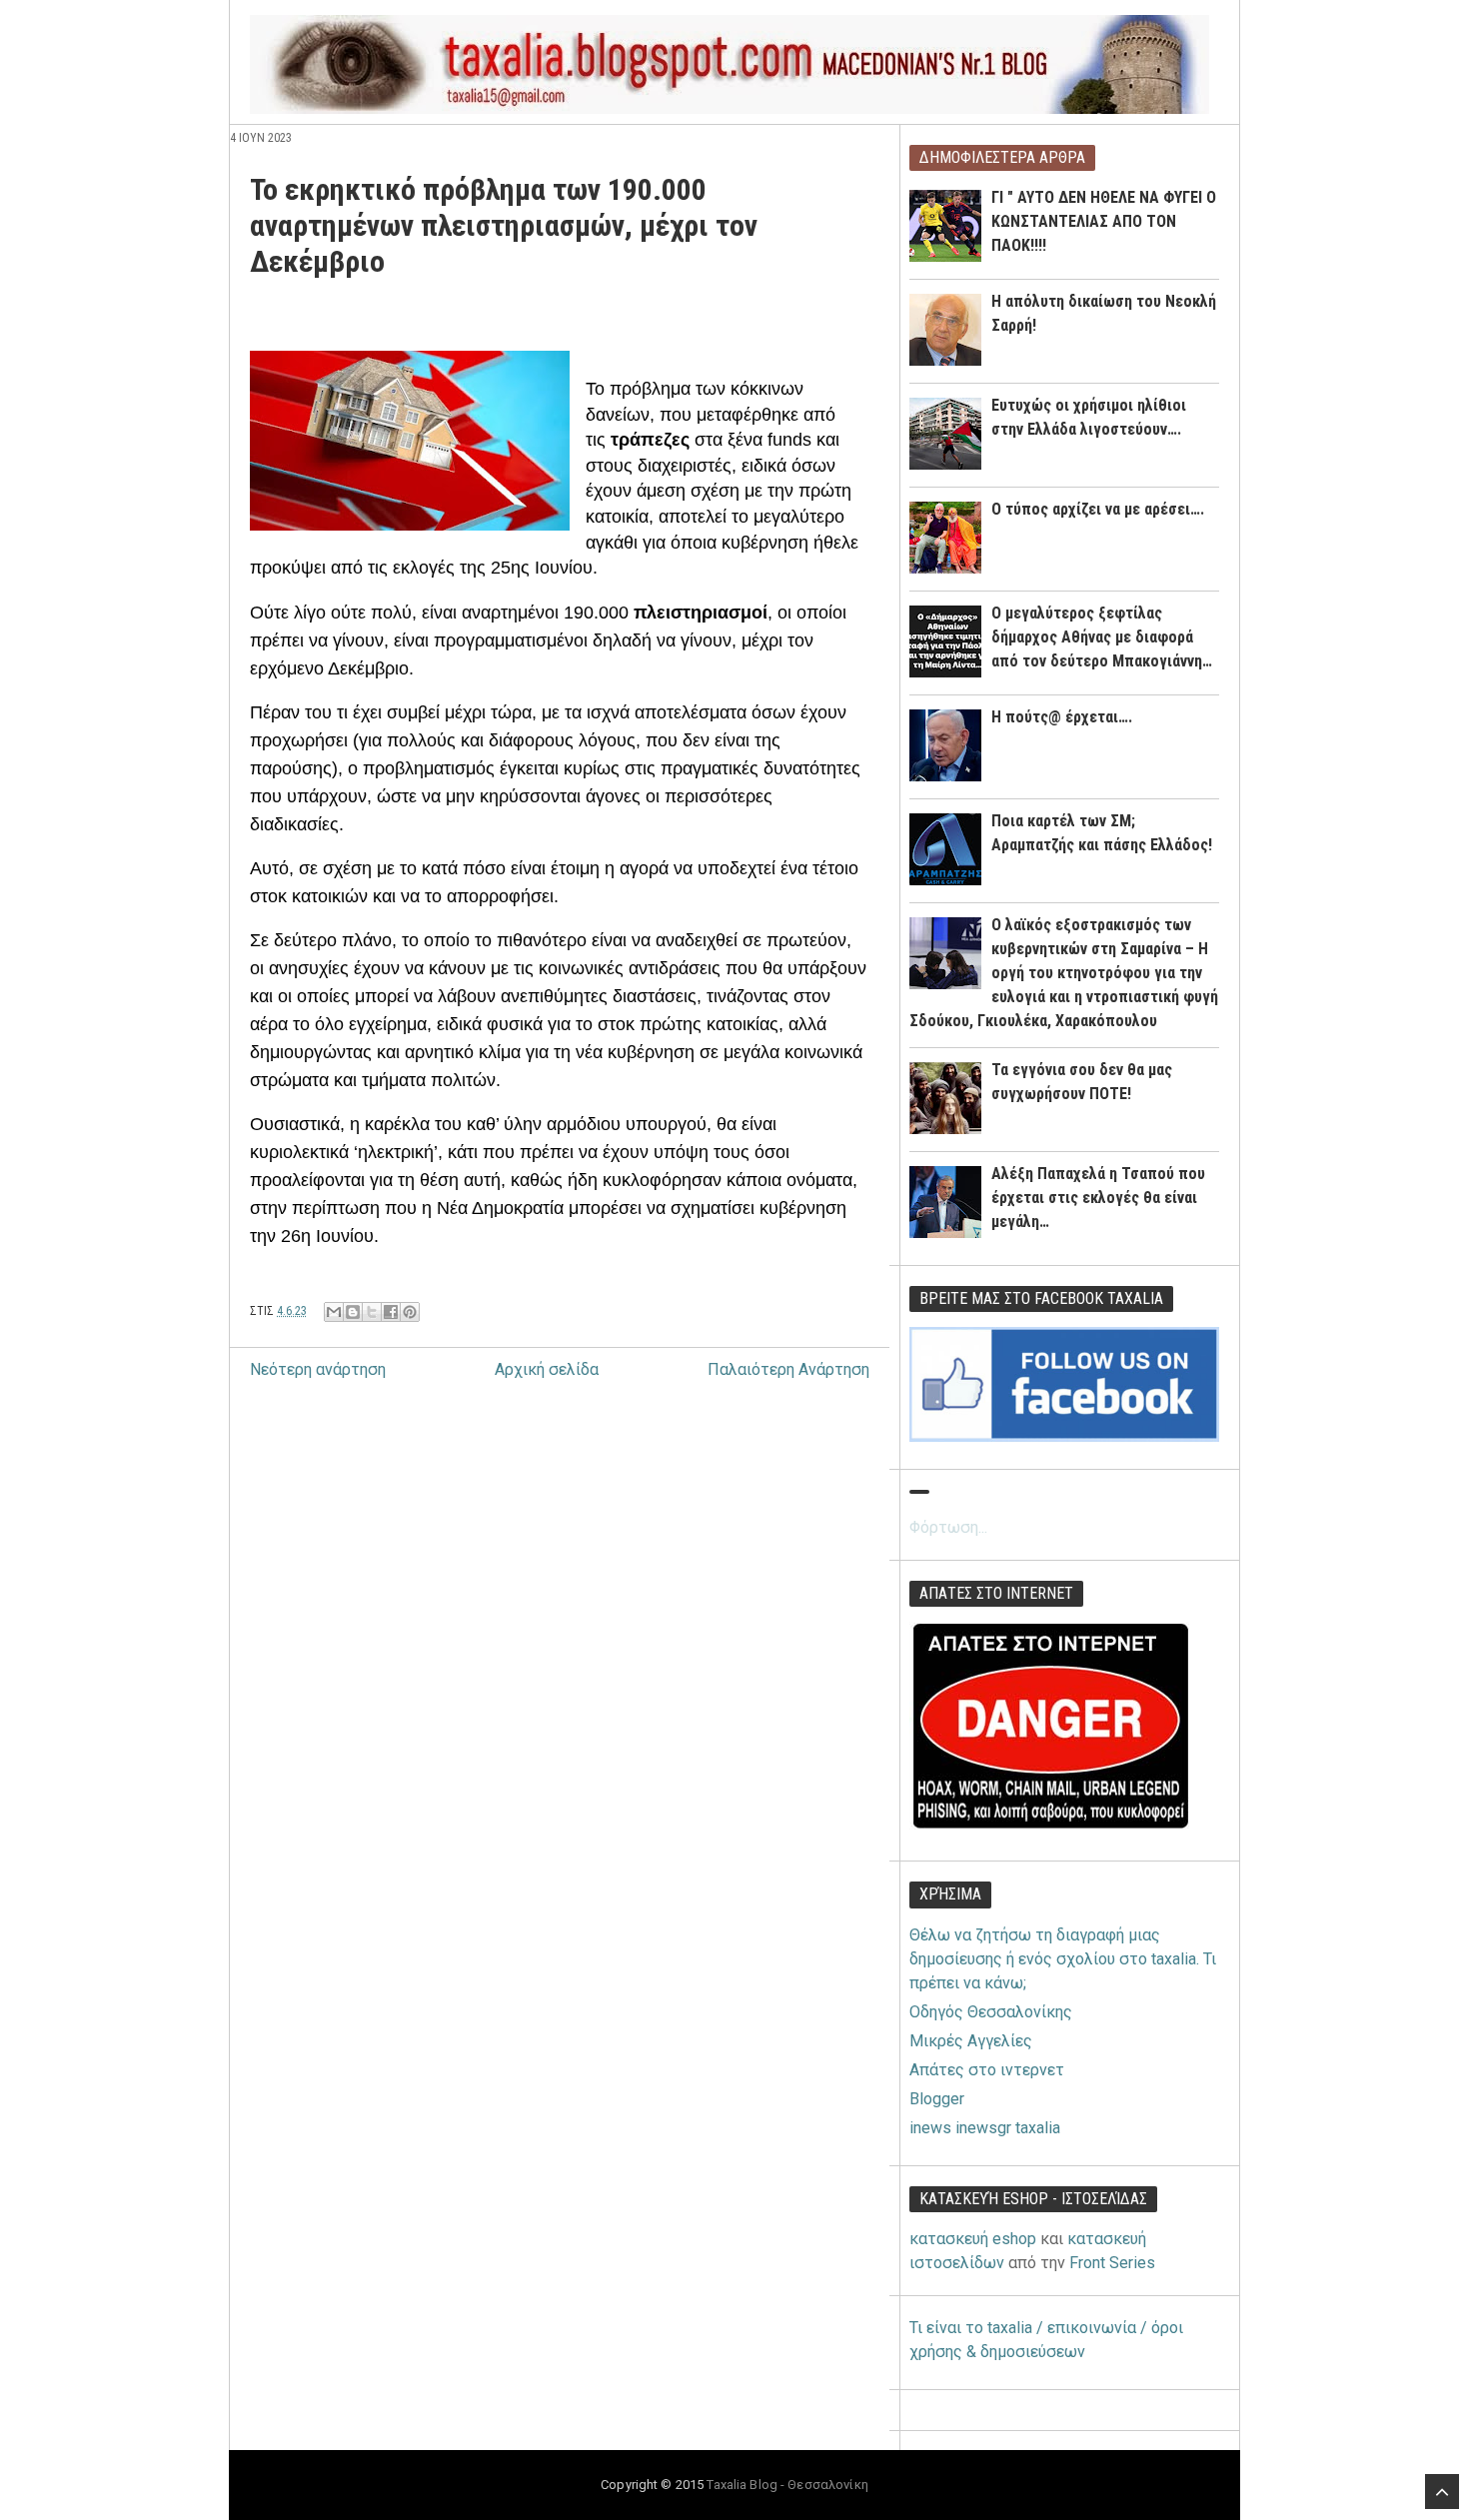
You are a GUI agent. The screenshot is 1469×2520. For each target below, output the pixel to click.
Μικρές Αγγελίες (971, 2041)
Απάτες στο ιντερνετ (987, 2070)
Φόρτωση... (948, 1527)
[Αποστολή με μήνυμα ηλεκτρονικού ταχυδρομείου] (334, 1312)
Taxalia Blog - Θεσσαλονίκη (787, 2485)
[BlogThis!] (353, 1312)
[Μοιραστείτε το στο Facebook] (391, 1312)
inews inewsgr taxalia (985, 2128)
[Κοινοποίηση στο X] (372, 1312)
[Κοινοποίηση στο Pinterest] (410, 1312)
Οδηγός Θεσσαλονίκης (991, 2012)
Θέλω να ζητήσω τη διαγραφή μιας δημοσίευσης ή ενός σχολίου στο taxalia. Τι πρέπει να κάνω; (1063, 1959)
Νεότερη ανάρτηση (318, 1369)
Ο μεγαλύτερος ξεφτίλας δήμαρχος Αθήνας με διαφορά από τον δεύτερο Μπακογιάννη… (1102, 637)
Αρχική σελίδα (547, 1369)
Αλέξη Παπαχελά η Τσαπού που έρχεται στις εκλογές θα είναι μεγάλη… (1098, 1198)
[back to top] (1442, 2492)
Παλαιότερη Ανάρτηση (788, 1369)
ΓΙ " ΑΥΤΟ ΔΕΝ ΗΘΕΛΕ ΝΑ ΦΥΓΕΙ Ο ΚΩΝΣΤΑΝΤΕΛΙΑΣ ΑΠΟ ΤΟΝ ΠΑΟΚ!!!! (1104, 221)
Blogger (937, 2099)
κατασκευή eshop (973, 2239)
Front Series (1112, 2263)
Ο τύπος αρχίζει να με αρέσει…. (1098, 509)
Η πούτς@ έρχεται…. (1062, 717)
